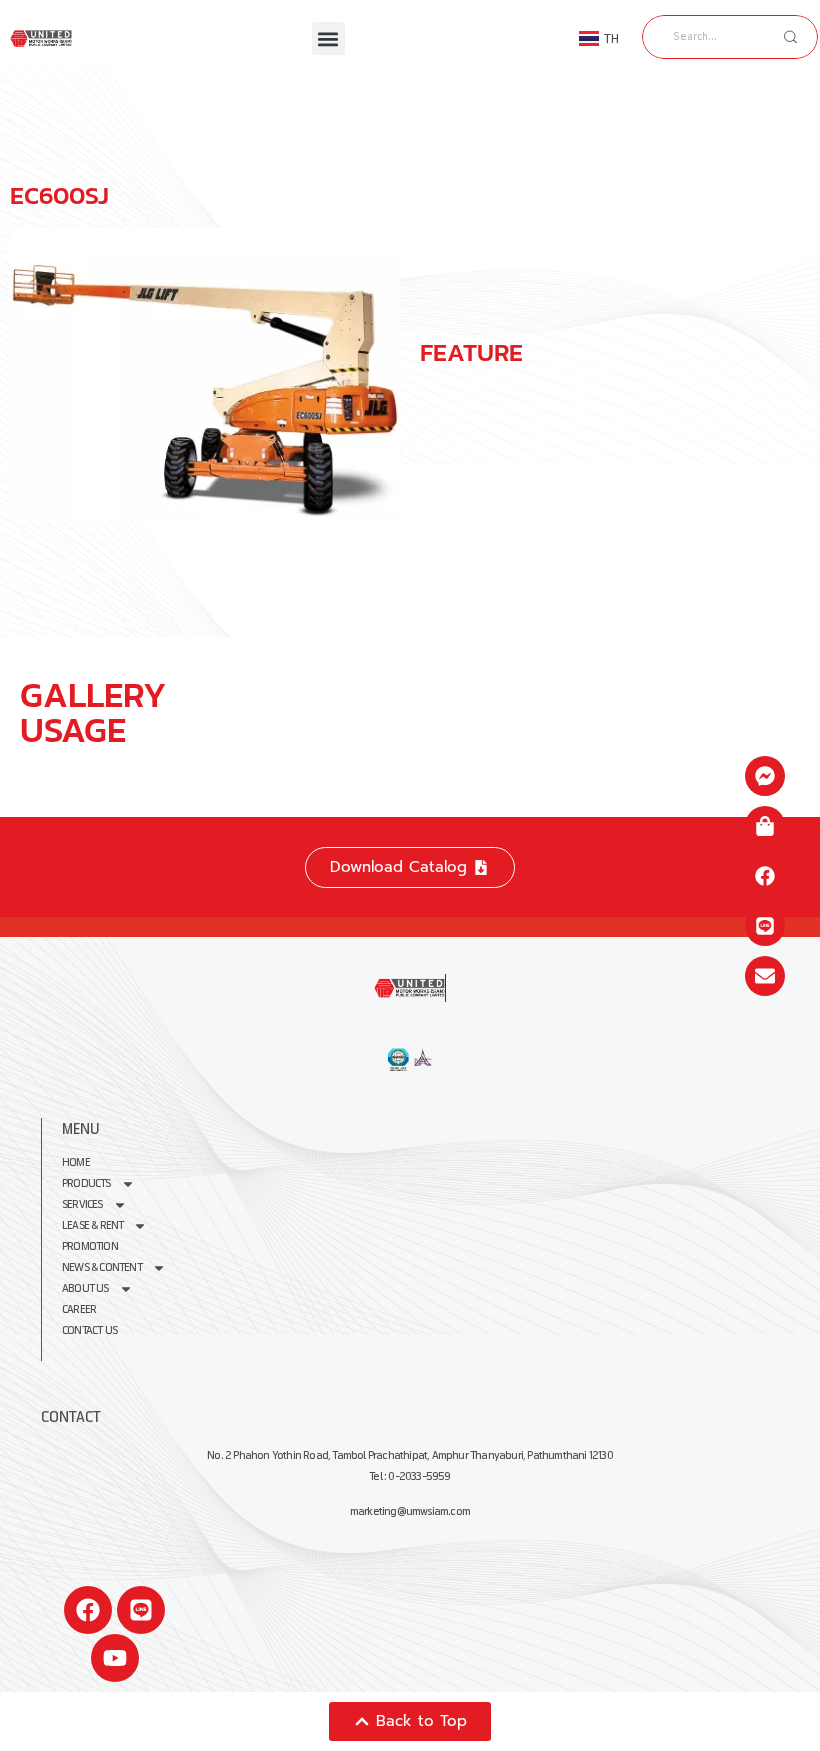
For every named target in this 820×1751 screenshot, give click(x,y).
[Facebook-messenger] (765, 776)
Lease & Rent (92, 1225)
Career (79, 1309)
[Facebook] (88, 1610)
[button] (328, 38)
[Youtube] (115, 1658)
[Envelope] (765, 976)
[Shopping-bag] (765, 826)
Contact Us (89, 1330)
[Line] (141, 1610)
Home (76, 1162)
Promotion (90, 1246)
